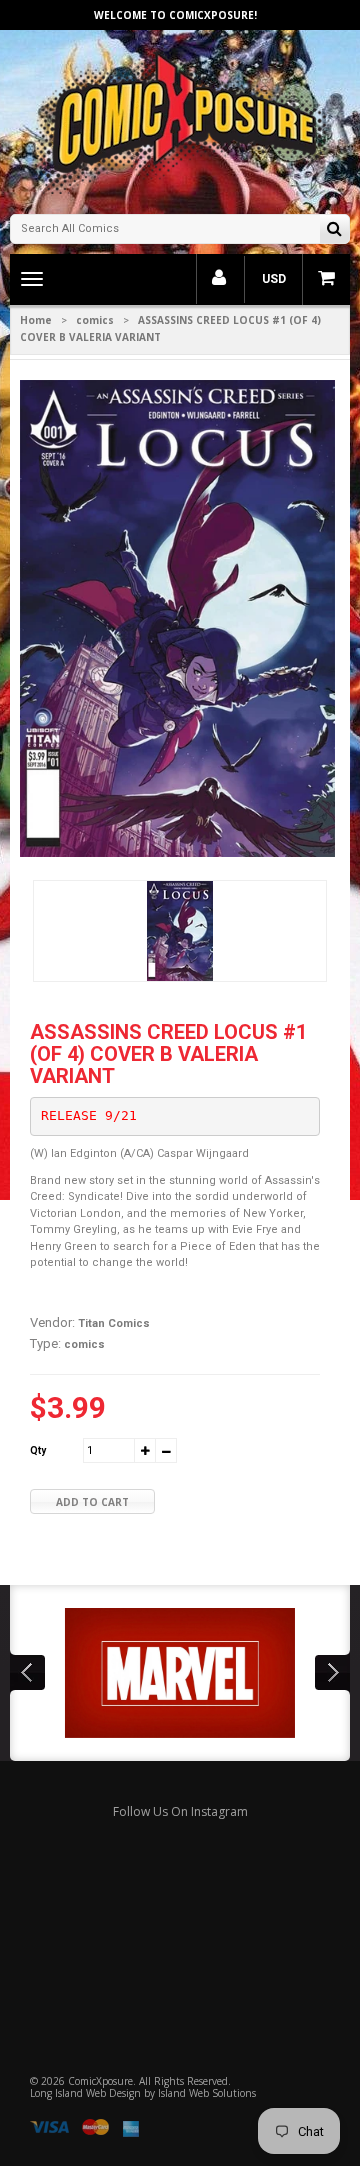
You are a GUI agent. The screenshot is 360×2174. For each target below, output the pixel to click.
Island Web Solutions (207, 2093)
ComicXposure (100, 2081)
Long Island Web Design (85, 2093)
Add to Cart (92, 1502)
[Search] (334, 230)
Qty (38, 1450)
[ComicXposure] (180, 119)
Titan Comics (114, 1323)
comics (95, 320)
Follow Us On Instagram (180, 1811)
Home (36, 320)
